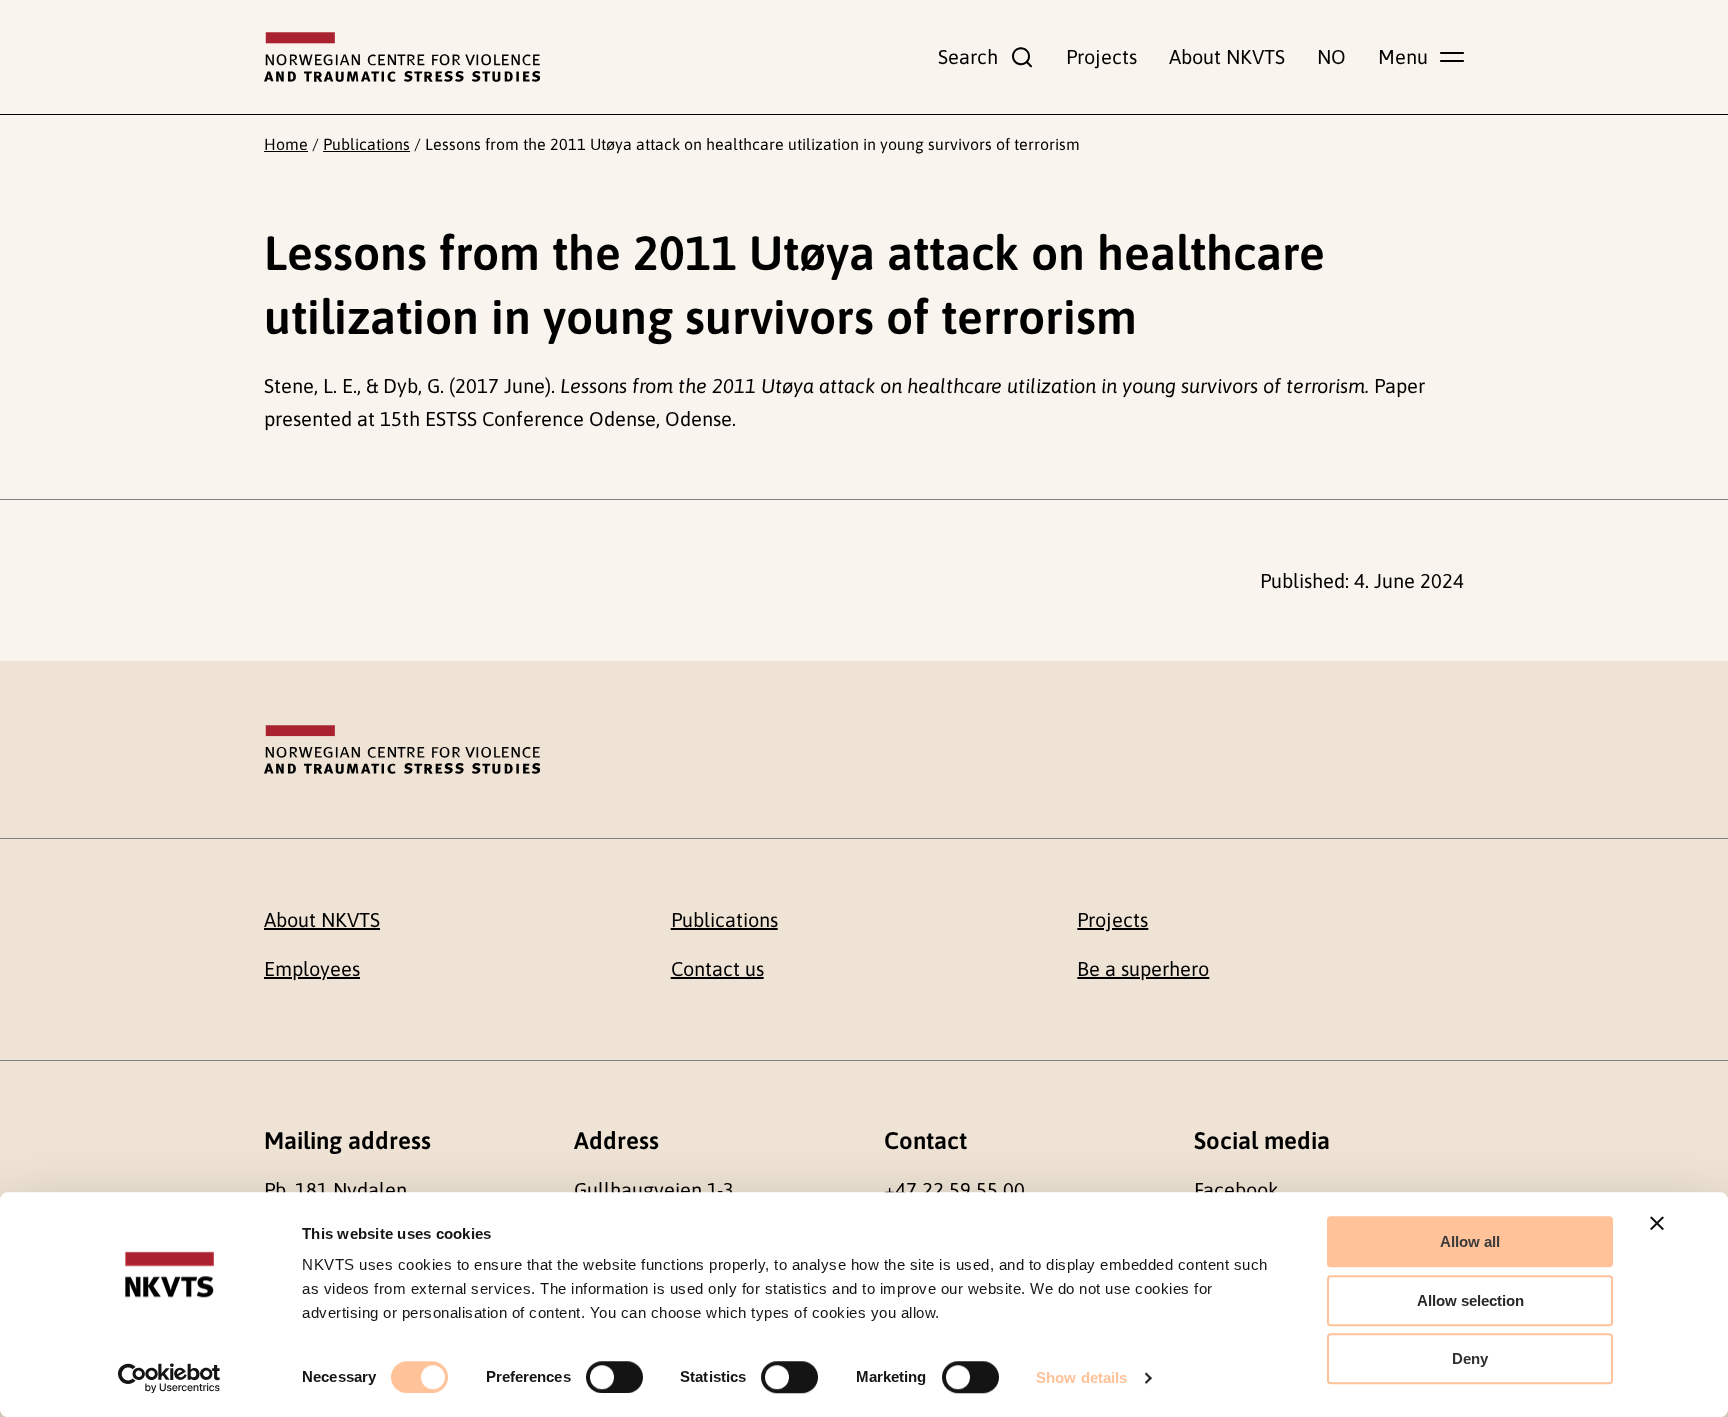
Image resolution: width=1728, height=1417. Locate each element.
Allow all (1470, 1241)
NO (1331, 56)
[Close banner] (1657, 1223)
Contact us (717, 968)
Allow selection (1470, 1300)
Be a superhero (1143, 968)
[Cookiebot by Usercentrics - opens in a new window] (169, 1378)
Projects (1101, 56)
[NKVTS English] (402, 57)
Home (286, 144)
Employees (312, 968)
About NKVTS (1227, 56)
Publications (366, 144)
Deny (1470, 1358)
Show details (1081, 1377)
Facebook (1236, 1189)
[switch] (614, 1377)
